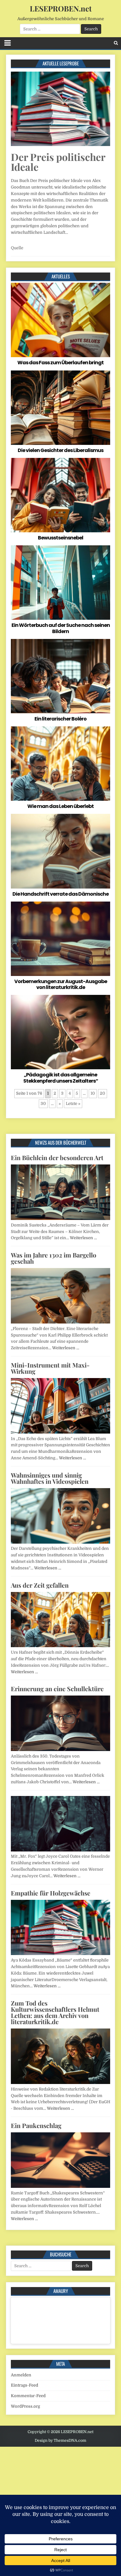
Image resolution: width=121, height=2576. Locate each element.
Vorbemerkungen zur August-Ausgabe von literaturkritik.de (61, 984)
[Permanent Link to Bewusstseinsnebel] (60, 495)
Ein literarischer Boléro (60, 719)
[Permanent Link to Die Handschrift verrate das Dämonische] (60, 851)
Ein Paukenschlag (36, 2125)
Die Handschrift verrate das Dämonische (60, 894)
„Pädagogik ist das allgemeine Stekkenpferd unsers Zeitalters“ (61, 1078)
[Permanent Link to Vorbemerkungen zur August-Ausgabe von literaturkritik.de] (60, 939)
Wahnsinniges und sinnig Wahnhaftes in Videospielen (50, 1478)
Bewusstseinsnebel (60, 538)
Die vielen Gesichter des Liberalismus (60, 450)
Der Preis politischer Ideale (58, 162)
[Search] (116, 43)
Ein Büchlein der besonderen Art (57, 1157)
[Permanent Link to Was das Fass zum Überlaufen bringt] (60, 320)
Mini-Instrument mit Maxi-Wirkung (50, 1368)
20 (103, 1093)
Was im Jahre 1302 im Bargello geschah (54, 1258)
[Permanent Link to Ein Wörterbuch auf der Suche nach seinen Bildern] (60, 583)
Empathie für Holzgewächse (51, 1893)
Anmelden (21, 2375)
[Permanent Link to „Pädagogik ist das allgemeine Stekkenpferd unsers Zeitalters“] (60, 1032)
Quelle (17, 248)
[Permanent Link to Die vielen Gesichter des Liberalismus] (60, 408)
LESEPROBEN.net (61, 8)
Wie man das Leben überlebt (60, 806)
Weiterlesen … (83, 1238)
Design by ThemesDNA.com (60, 2441)
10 (93, 1093)
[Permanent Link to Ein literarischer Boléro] (60, 676)
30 (43, 1104)
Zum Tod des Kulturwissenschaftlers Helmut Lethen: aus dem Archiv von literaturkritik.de (55, 2012)
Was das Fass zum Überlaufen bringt (60, 363)
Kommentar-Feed (28, 2396)
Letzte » (73, 1104)
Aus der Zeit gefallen (40, 1585)
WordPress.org (25, 2406)
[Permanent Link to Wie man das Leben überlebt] (60, 764)
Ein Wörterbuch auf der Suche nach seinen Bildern (61, 628)
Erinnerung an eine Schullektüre (57, 1689)
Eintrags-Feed (25, 2385)
